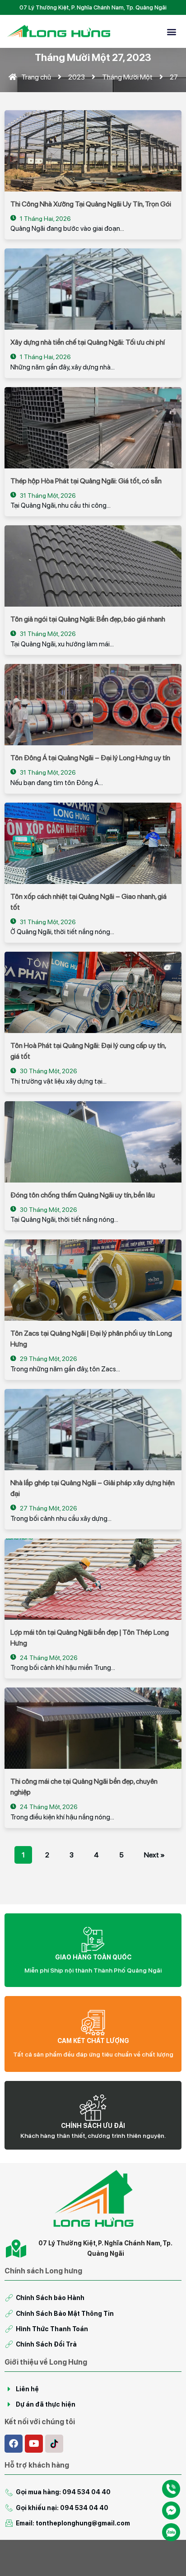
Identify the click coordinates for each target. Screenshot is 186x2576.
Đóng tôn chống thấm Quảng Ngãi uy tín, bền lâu (83, 1195)
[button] (172, 31)
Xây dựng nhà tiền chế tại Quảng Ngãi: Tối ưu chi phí (88, 342)
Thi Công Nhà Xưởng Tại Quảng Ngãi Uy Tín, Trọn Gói (91, 204)
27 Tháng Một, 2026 (48, 1508)
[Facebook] (14, 2444)
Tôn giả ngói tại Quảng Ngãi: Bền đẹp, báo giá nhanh (88, 619)
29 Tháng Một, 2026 (48, 1359)
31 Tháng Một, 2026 (47, 496)
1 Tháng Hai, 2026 (45, 219)
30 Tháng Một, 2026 (48, 1071)
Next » (154, 1855)
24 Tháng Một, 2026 (48, 1658)
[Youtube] (34, 2444)
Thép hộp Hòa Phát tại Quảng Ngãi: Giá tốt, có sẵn (86, 481)
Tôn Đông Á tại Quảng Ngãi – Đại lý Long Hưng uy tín (90, 758)
